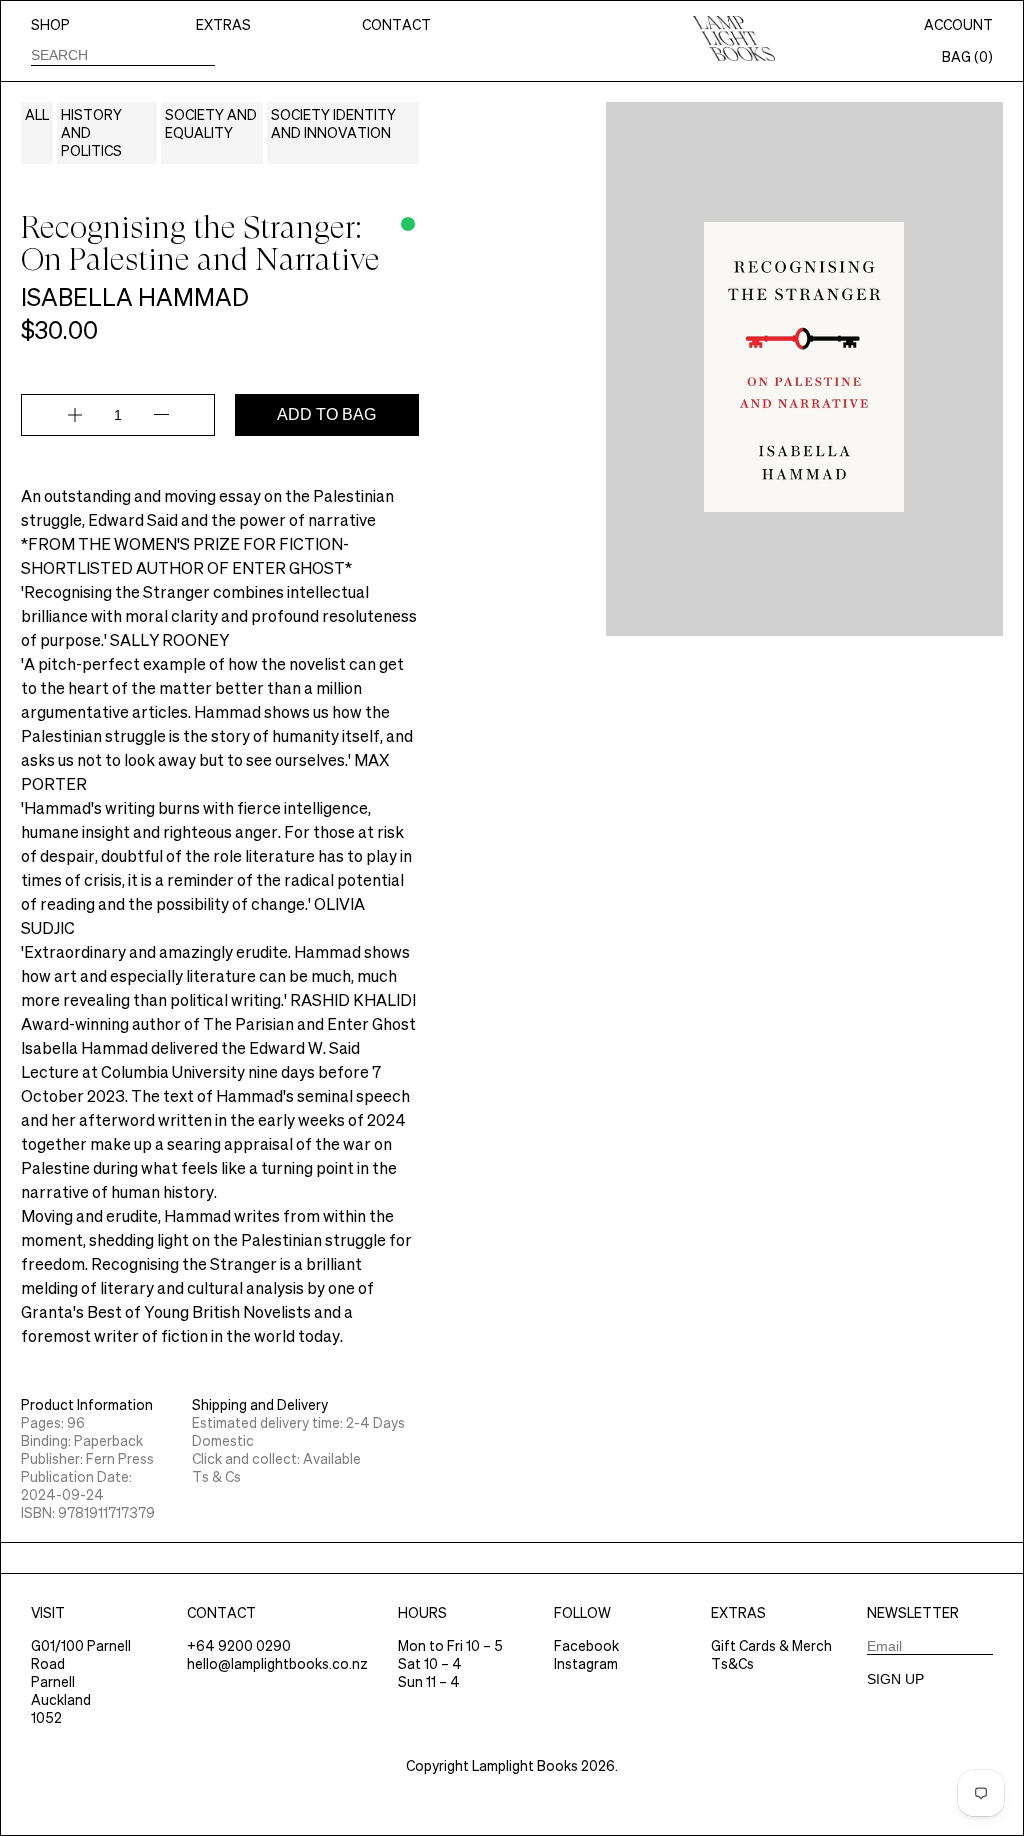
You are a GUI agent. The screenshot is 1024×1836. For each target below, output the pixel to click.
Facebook (586, 1646)
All (37, 115)
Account (958, 25)
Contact (396, 25)
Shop (50, 25)
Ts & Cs (216, 1477)
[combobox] (123, 54)
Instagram (586, 1664)
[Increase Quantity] (75, 415)
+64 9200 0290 (239, 1646)
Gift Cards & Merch (771, 1646)
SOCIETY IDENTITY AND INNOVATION (333, 124)
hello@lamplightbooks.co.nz (277, 1664)
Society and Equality (211, 124)
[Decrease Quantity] (161, 415)
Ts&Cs (732, 1664)
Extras (223, 25)
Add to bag (326, 414)
